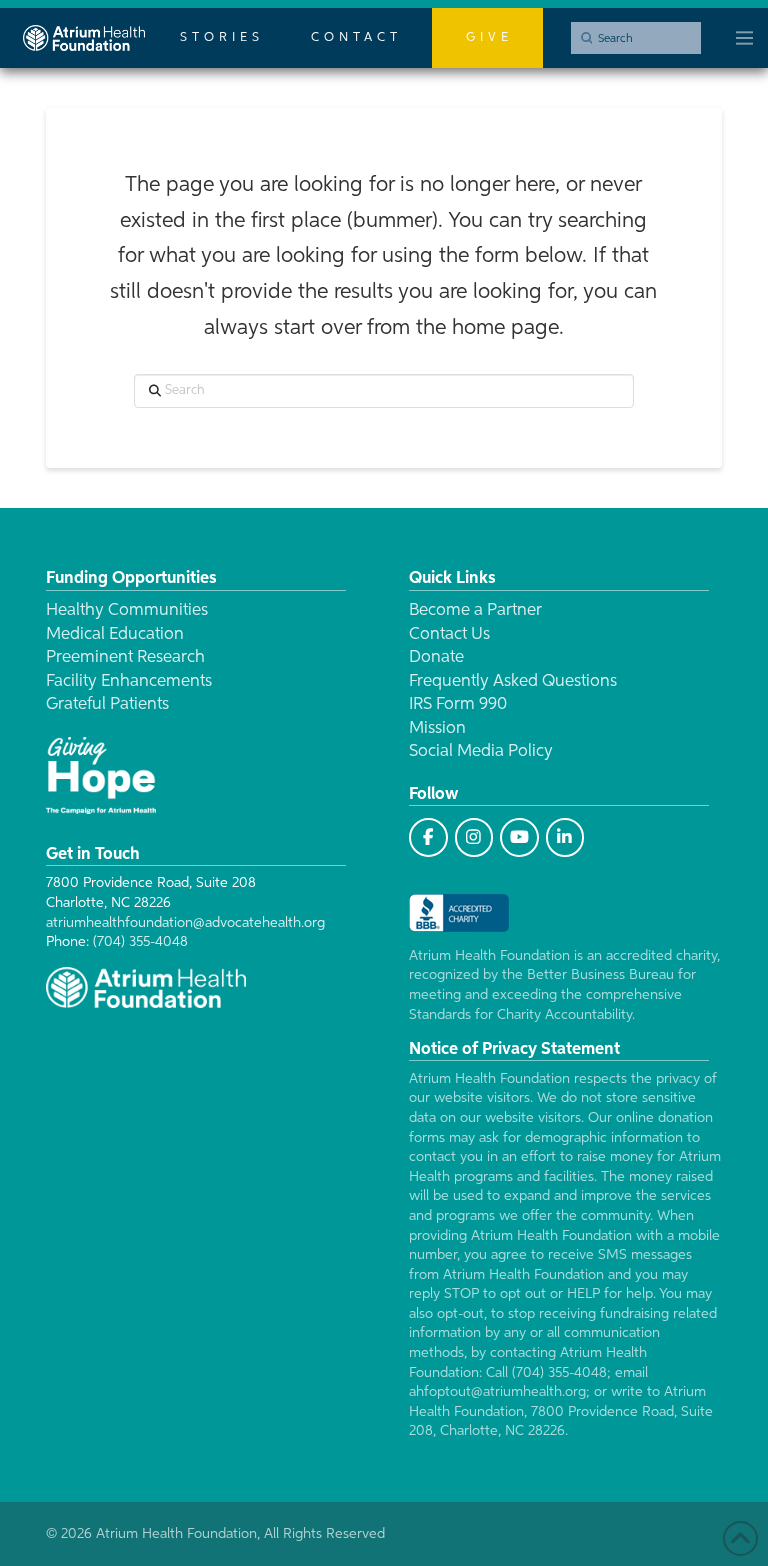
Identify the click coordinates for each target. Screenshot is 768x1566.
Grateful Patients (107, 704)
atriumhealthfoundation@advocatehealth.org (185, 923)
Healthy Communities (127, 610)
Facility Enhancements (129, 681)
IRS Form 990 (458, 704)
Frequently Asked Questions (513, 681)
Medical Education (115, 634)
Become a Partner (475, 610)
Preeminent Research (125, 657)
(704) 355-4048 (140, 942)
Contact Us (449, 634)
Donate (436, 657)
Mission (437, 728)
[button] (745, 38)
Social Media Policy (481, 751)
